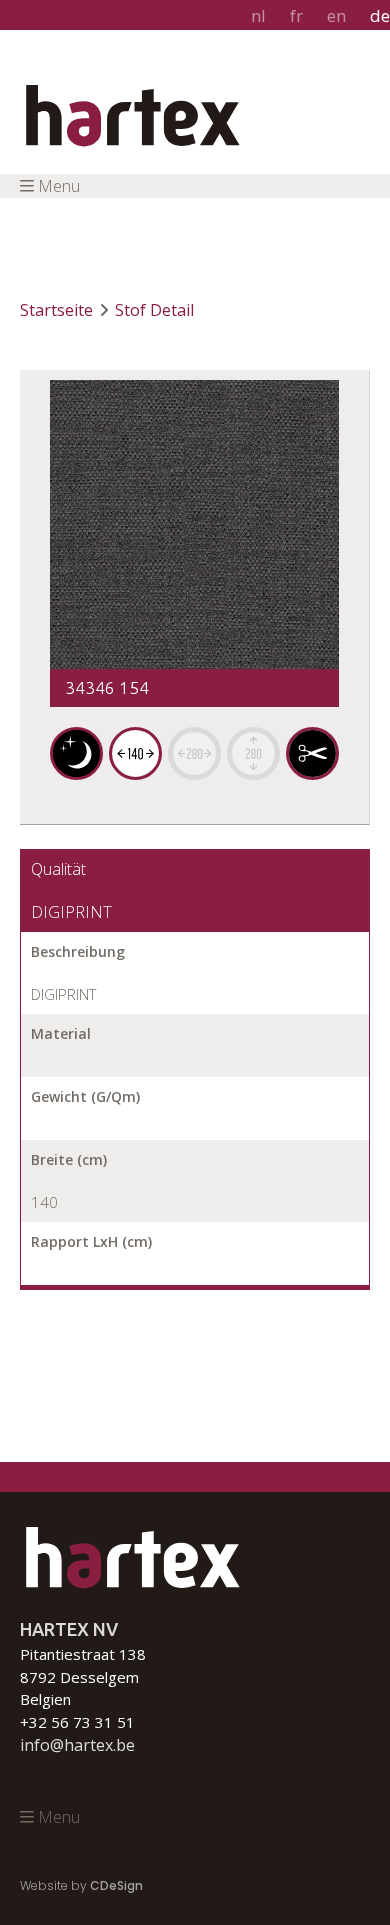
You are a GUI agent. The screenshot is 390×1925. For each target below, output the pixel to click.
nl (258, 15)
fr (296, 15)
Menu (59, 186)
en (336, 15)
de (380, 15)
